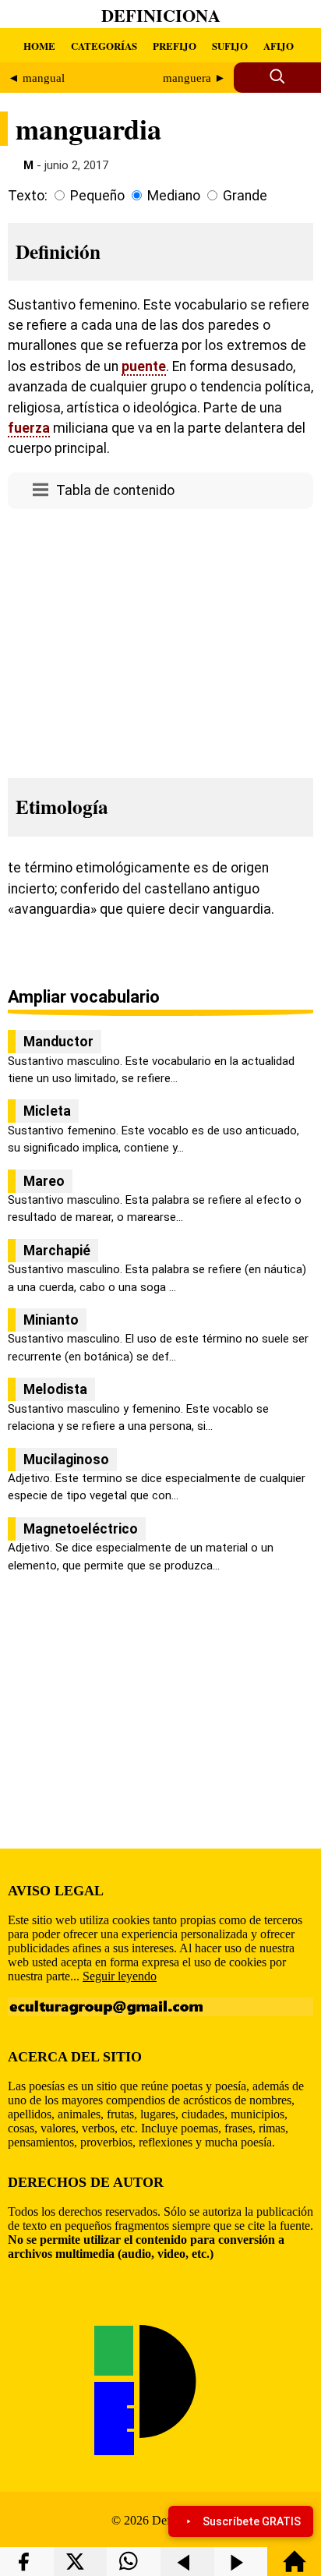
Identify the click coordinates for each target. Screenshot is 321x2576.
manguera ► (194, 78)
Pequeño (97, 196)
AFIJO (279, 46)
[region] (160, 639)
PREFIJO (175, 46)
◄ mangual (36, 78)
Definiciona (161, 15)
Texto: (28, 196)
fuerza (29, 428)
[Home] (295, 2569)
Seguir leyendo (120, 1976)
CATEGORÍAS (104, 46)
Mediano (174, 196)
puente (144, 366)
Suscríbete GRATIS (252, 2521)
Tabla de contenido (115, 490)
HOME (39, 46)
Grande (245, 196)
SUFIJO (230, 46)
